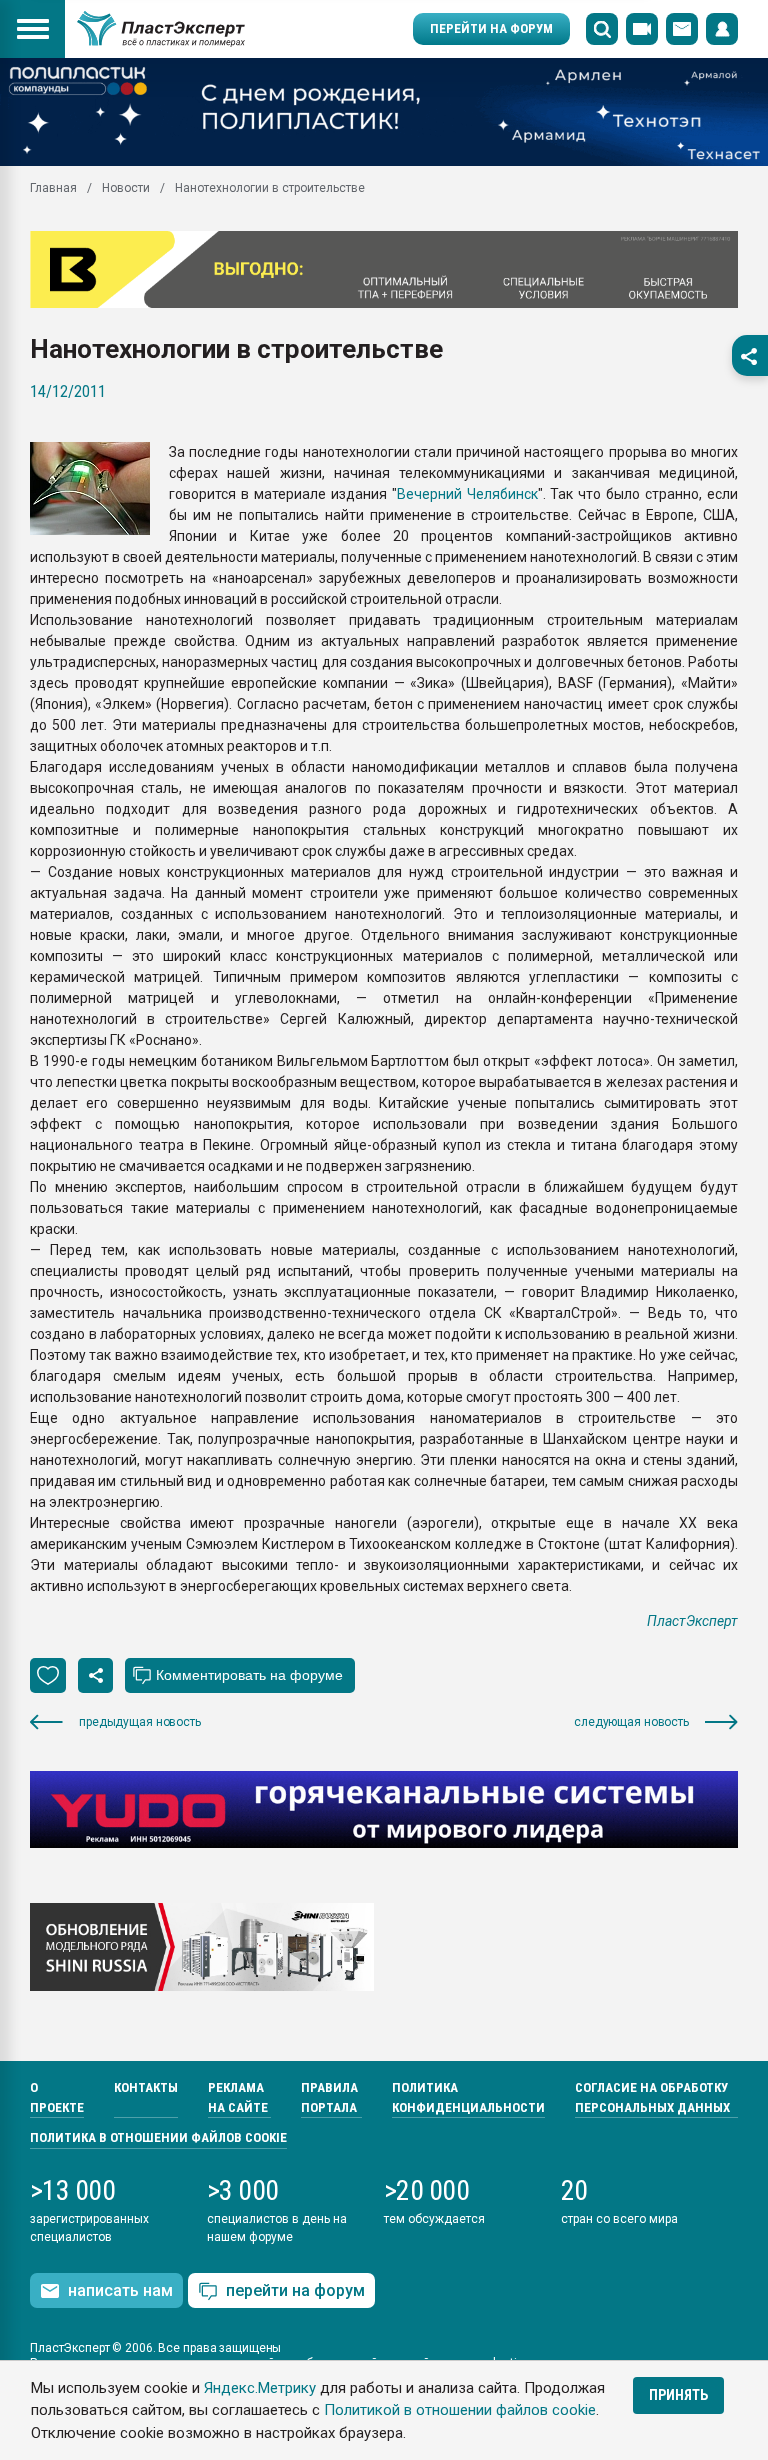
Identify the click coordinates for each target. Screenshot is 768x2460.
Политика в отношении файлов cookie (158, 2137)
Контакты (146, 2087)
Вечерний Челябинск (467, 494)
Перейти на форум (491, 28)
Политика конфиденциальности (468, 2097)
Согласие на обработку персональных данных (652, 2097)
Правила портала (329, 2097)
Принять (678, 2395)
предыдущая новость (140, 1722)
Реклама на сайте (238, 2097)
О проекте (57, 2097)
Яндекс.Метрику (260, 2388)
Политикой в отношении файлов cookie (460, 2410)
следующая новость (631, 1722)
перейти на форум (295, 2290)
